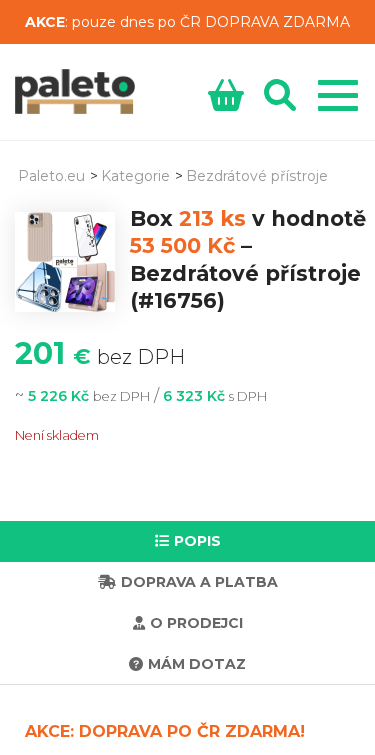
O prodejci (196, 623)
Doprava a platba (199, 582)
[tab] (187, 541)
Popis (197, 541)
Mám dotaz (197, 664)
